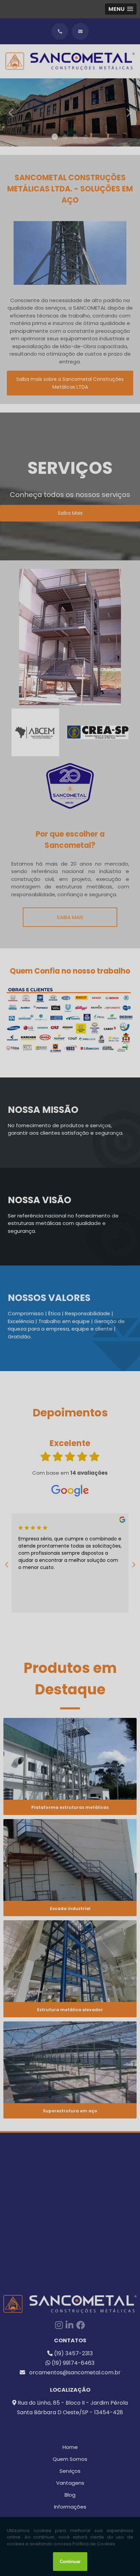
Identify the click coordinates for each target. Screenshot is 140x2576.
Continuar (70, 2562)
